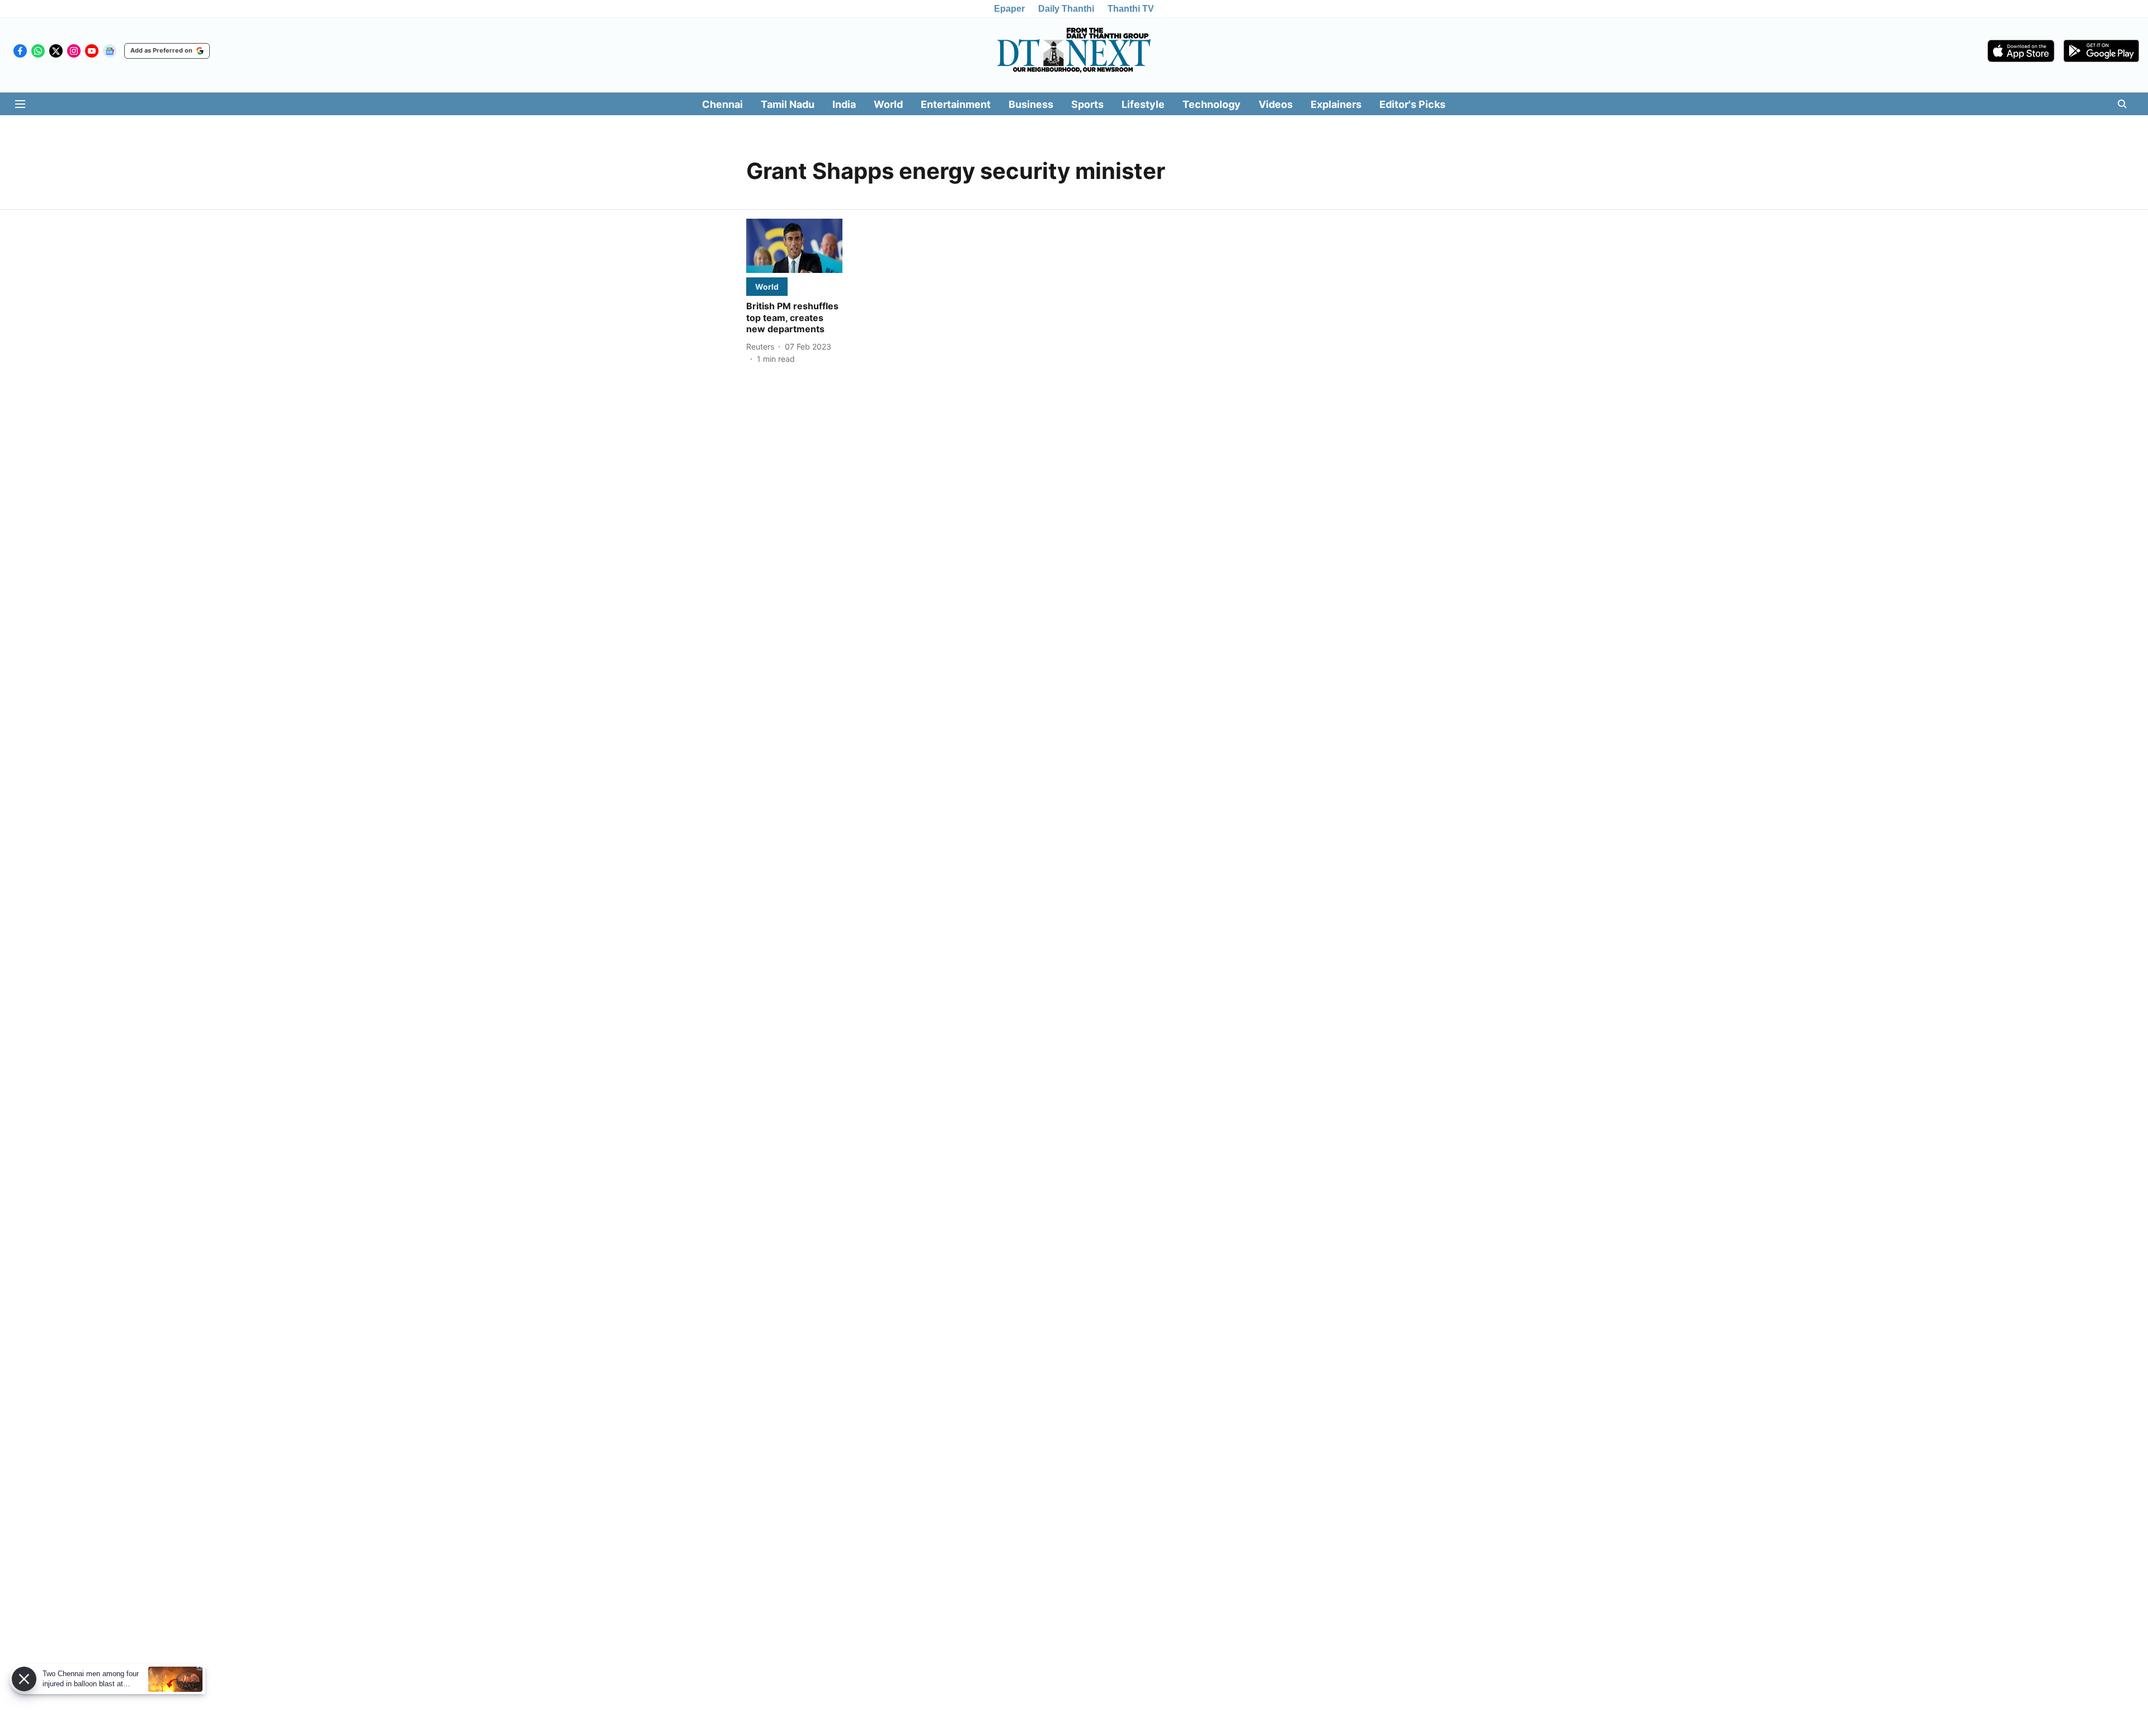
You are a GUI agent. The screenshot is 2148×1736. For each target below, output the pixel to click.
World (888, 104)
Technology (1212, 104)
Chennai (722, 104)
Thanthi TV (1131, 9)
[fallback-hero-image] (794, 246)
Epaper (1009, 9)
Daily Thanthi (1066, 9)
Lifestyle (1143, 104)
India (844, 104)
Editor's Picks (1412, 104)
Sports (1087, 104)
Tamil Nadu (788, 104)
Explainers (1336, 104)
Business (1031, 104)
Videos (1276, 104)
